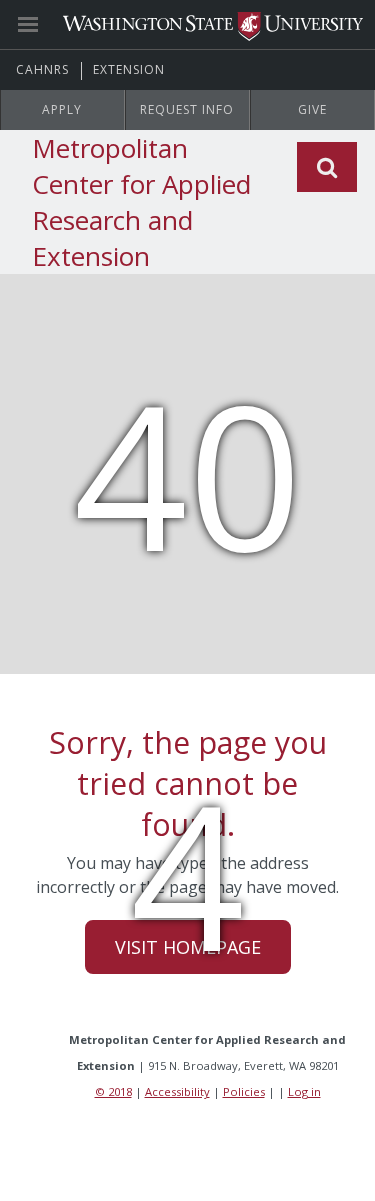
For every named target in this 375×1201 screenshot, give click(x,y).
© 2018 (113, 1091)
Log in (304, 1091)
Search (327, 167)
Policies (244, 1091)
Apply (62, 109)
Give (312, 109)
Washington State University (187, 24)
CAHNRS (42, 69)
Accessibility (177, 1091)
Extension (129, 69)
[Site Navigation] (50, 25)
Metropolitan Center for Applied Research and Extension (141, 202)
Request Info (187, 109)
